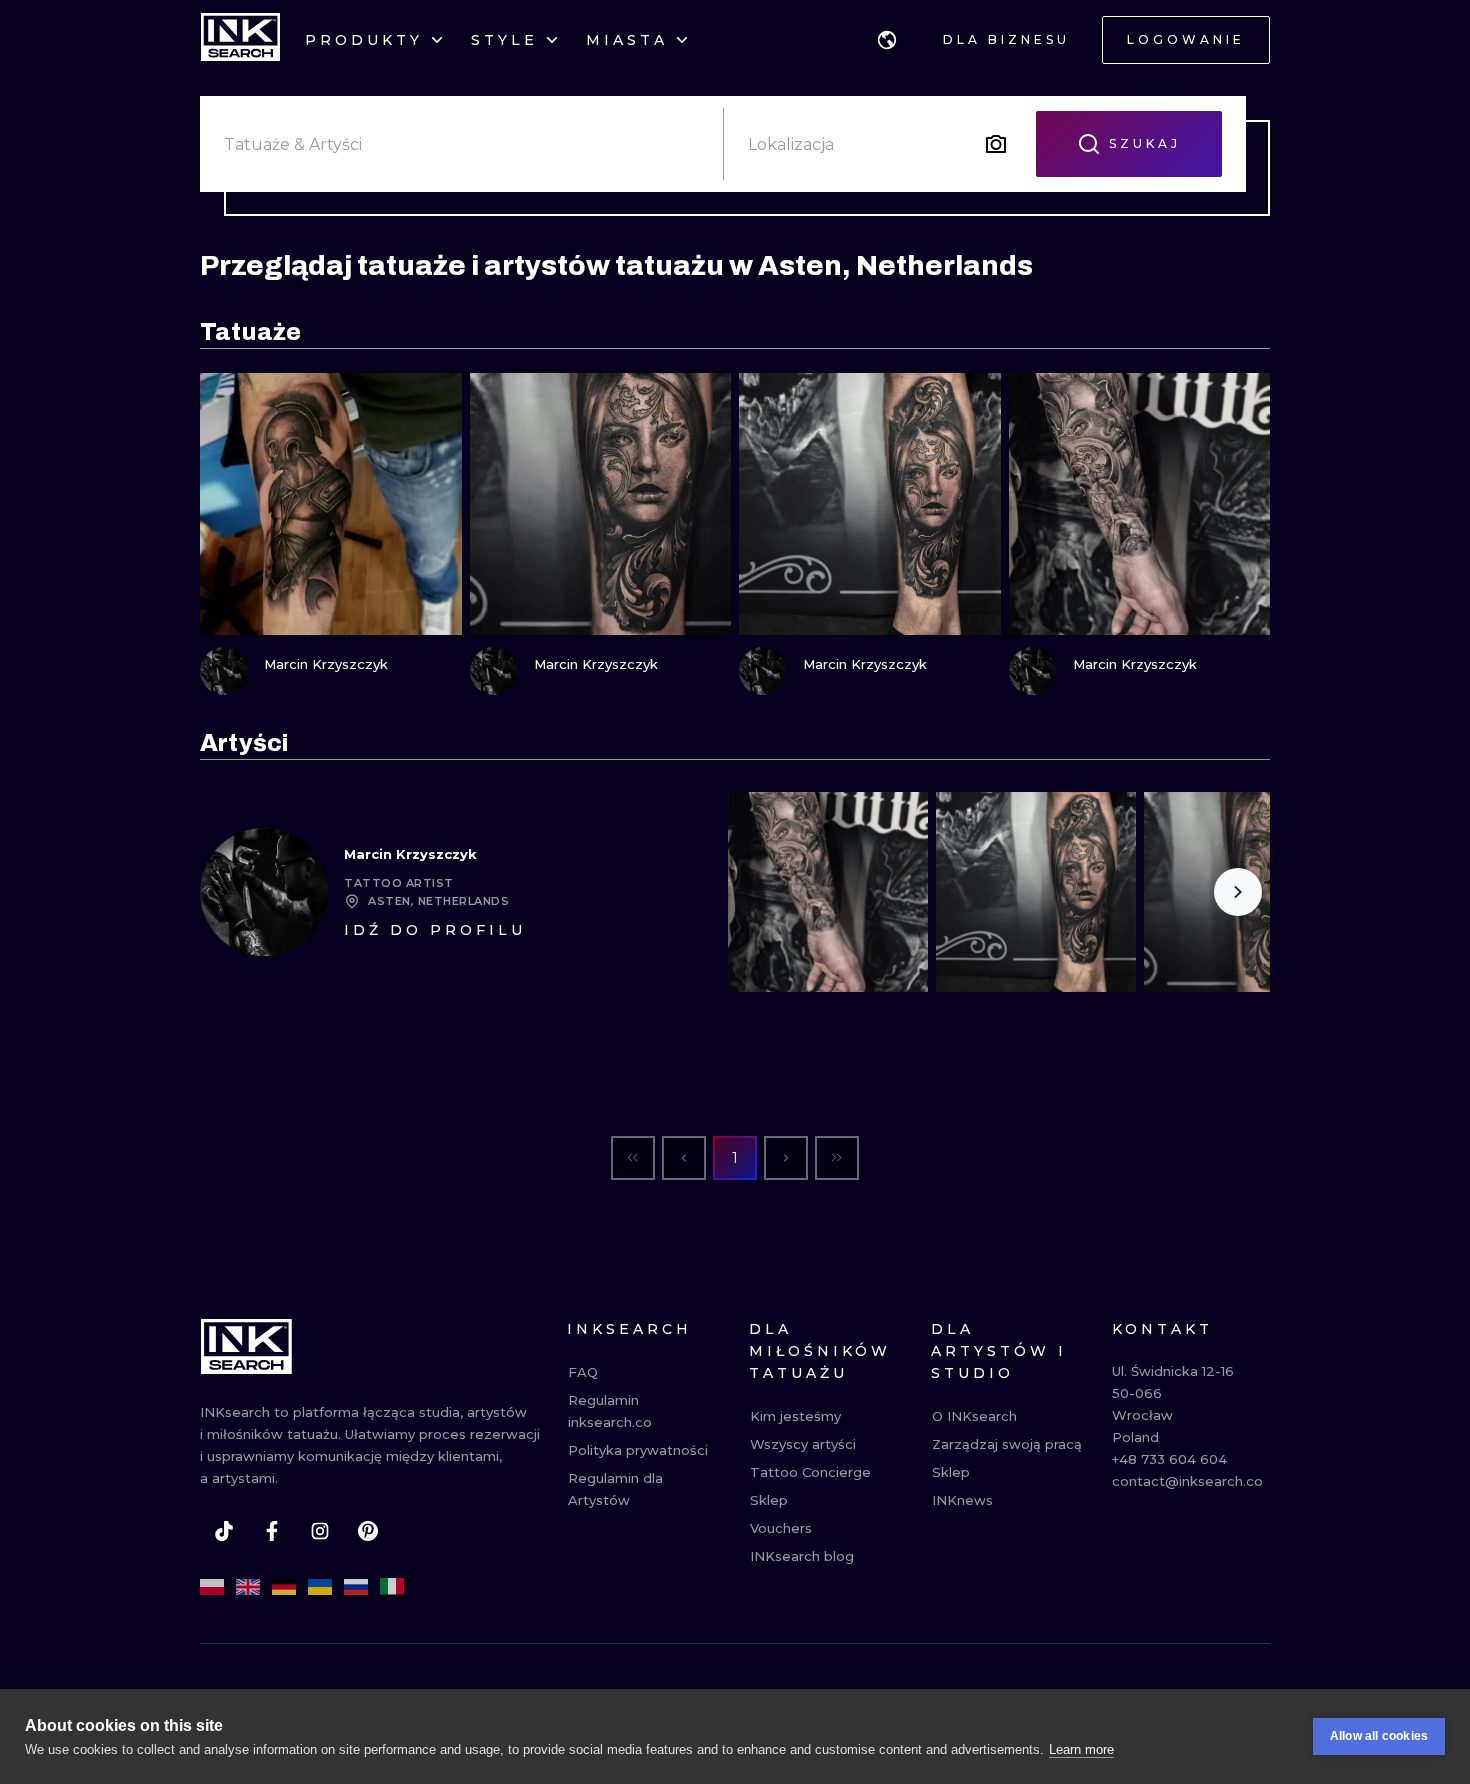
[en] (248, 1587)
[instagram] (320, 1531)
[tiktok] (224, 1531)
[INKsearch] (240, 40)
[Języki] (887, 40)
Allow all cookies (1379, 1736)
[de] (284, 1587)
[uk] (320, 1587)
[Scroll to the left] (760, 892)
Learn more (1081, 1749)
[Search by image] (996, 144)
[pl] (212, 1587)
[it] (392, 1587)
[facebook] (272, 1531)
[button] (887, 40)
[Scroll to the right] (1238, 892)
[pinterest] (368, 1531)
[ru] (356, 1587)
